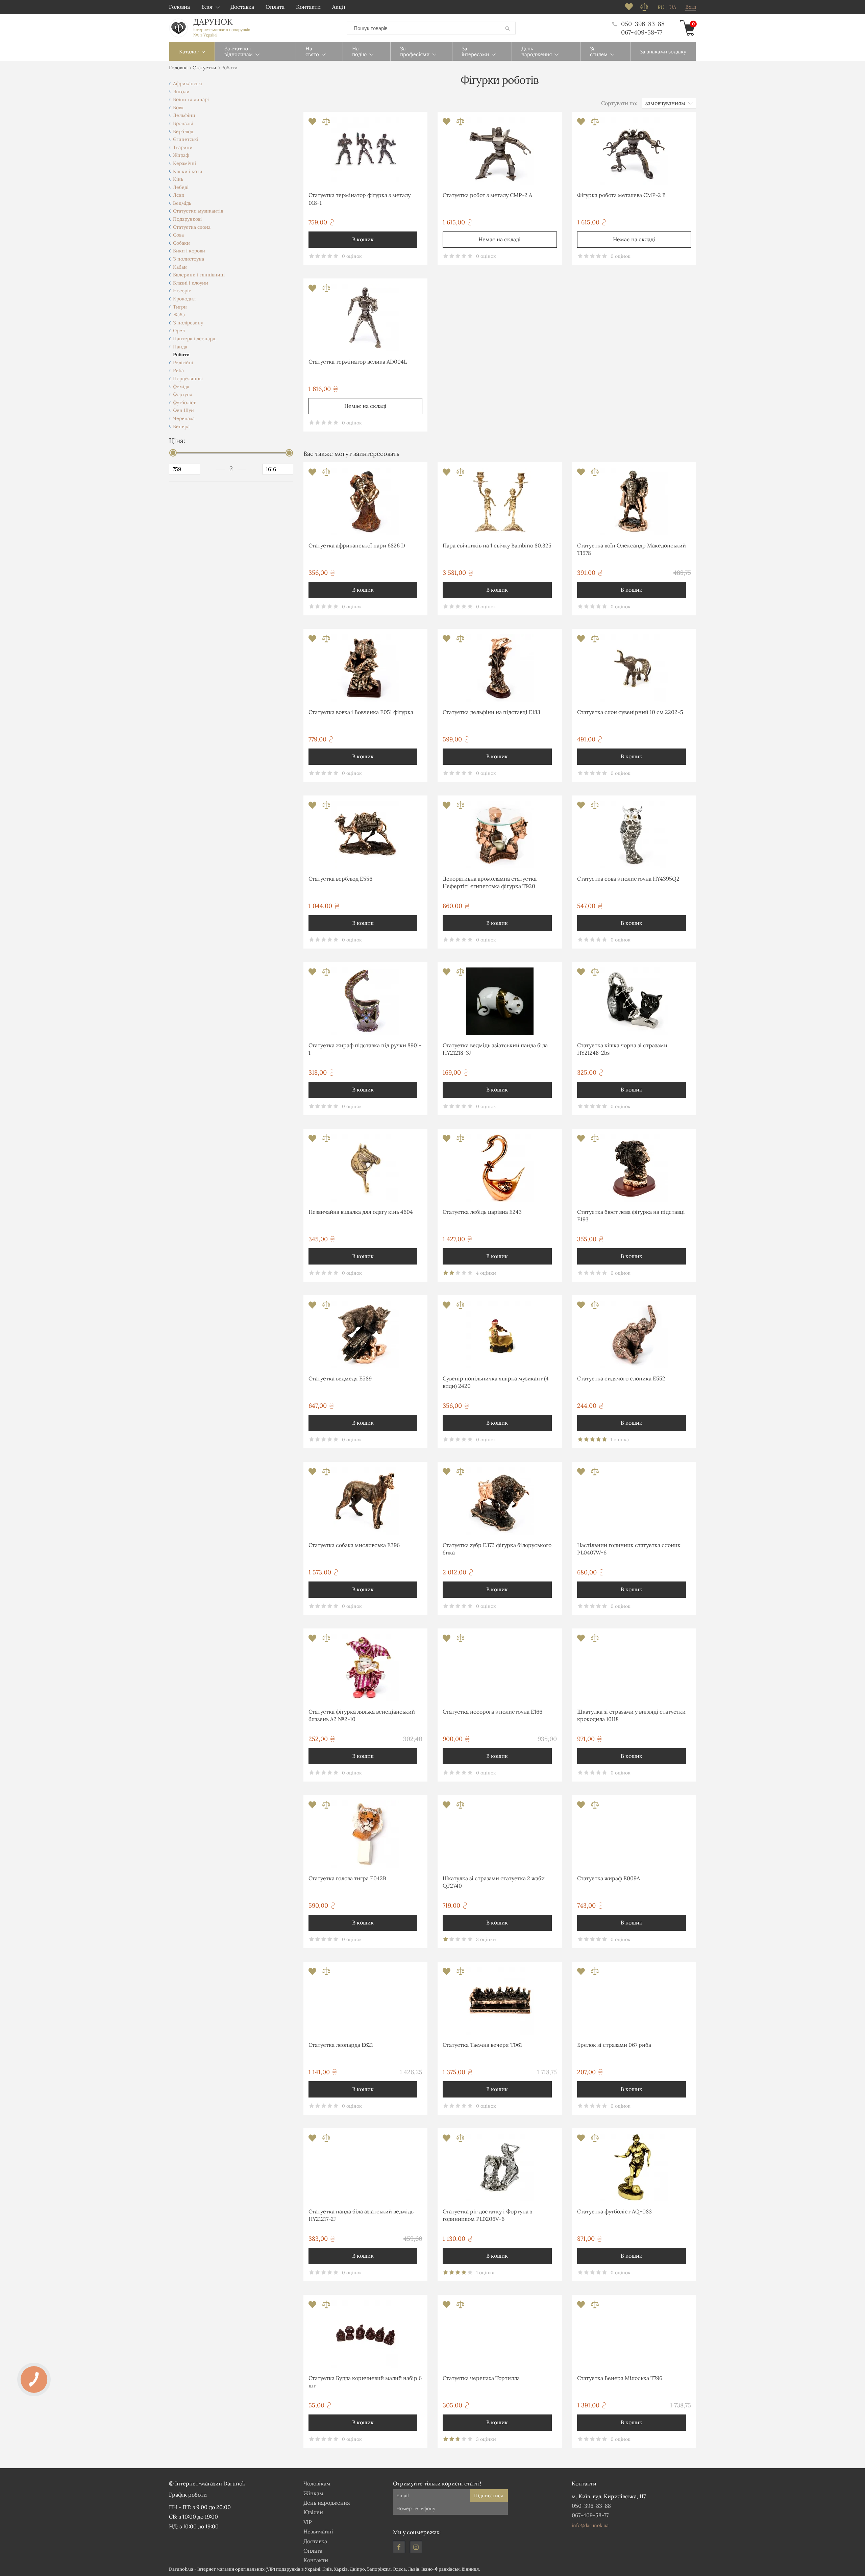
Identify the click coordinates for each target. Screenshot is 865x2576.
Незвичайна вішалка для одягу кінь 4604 (361, 1212)
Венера (181, 426)
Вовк (178, 107)
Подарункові (187, 219)
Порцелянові (188, 378)
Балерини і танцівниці (199, 275)
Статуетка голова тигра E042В (347, 1878)
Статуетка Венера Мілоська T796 (620, 2378)
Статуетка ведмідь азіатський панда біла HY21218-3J (495, 1049)
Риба (178, 370)
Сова (178, 235)
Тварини (183, 147)
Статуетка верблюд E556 (340, 879)
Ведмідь (182, 203)
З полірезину (188, 323)
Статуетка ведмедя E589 (340, 1378)
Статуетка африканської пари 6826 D (357, 545)
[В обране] (313, 124)
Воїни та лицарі (191, 99)
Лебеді (181, 187)
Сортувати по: (619, 103)
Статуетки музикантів (198, 211)
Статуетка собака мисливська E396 (354, 1545)
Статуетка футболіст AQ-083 (614, 2211)
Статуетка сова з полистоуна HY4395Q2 (628, 879)
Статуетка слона (192, 227)
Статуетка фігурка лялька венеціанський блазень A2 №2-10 (362, 1715)
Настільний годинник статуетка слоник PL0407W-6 (629, 1549)
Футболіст (184, 402)
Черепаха (184, 418)
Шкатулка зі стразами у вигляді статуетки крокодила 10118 (631, 1715)
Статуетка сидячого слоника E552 (621, 1378)
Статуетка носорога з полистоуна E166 (492, 1712)
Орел (179, 330)
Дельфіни (184, 115)
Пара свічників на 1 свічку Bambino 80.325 (497, 545)
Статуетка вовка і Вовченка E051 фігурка (361, 712)
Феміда (181, 387)
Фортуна (183, 394)
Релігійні (183, 363)
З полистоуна (189, 259)
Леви (179, 195)
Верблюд (183, 131)
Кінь (178, 179)
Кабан (180, 267)
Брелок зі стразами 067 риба (614, 2045)
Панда (180, 347)
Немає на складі (500, 239)
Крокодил (184, 299)
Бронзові (183, 123)
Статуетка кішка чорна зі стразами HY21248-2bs (622, 1049)
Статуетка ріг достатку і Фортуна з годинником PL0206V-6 (487, 2215)
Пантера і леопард (194, 339)
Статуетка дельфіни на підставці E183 (491, 712)
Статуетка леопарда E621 (341, 2045)
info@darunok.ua (590, 2525)
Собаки (181, 243)
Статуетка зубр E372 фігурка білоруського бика (497, 1549)
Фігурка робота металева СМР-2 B (621, 195)
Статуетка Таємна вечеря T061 (482, 2045)
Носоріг (182, 291)
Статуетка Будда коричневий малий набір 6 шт (365, 2382)
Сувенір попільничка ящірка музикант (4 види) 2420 (496, 1382)
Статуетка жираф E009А (609, 1878)
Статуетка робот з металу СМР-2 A (487, 195)
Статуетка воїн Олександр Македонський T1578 (632, 549)
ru (661, 7)
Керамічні (184, 163)
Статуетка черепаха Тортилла (481, 2378)
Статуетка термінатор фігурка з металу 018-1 (360, 199)
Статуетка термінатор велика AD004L (358, 362)
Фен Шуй (183, 410)
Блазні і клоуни (191, 283)
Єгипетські (186, 139)
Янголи (181, 92)
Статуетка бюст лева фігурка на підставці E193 (631, 1216)
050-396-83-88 (643, 24)
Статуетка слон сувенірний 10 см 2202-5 (630, 712)
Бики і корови (189, 251)
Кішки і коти (188, 171)
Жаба (179, 315)
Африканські (188, 83)
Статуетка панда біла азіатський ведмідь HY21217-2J (361, 2215)
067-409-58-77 (642, 32)
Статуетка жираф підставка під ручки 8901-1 (365, 1049)
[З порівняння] (326, 124)
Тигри (180, 307)
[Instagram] (416, 2547)
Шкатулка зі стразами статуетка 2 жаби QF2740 (494, 1882)
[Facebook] (399, 2547)
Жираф (181, 155)
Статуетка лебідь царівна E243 (482, 1212)
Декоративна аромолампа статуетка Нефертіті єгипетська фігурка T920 (490, 882)
